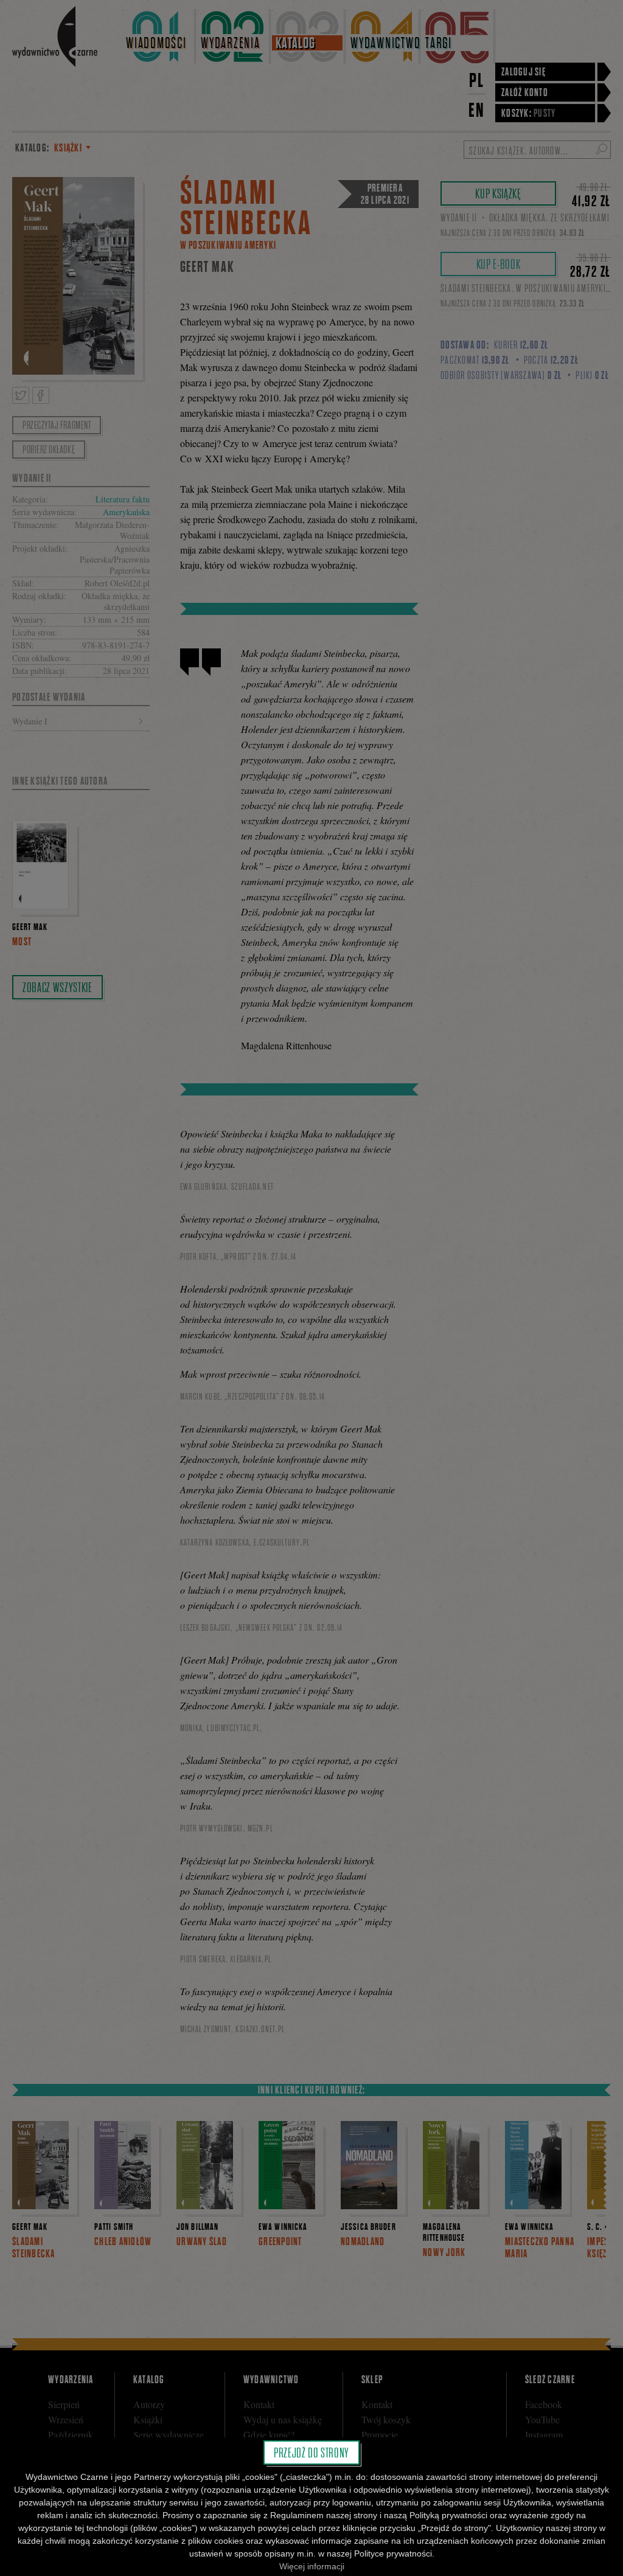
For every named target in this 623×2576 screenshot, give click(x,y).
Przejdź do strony (311, 2453)
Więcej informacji (312, 2566)
